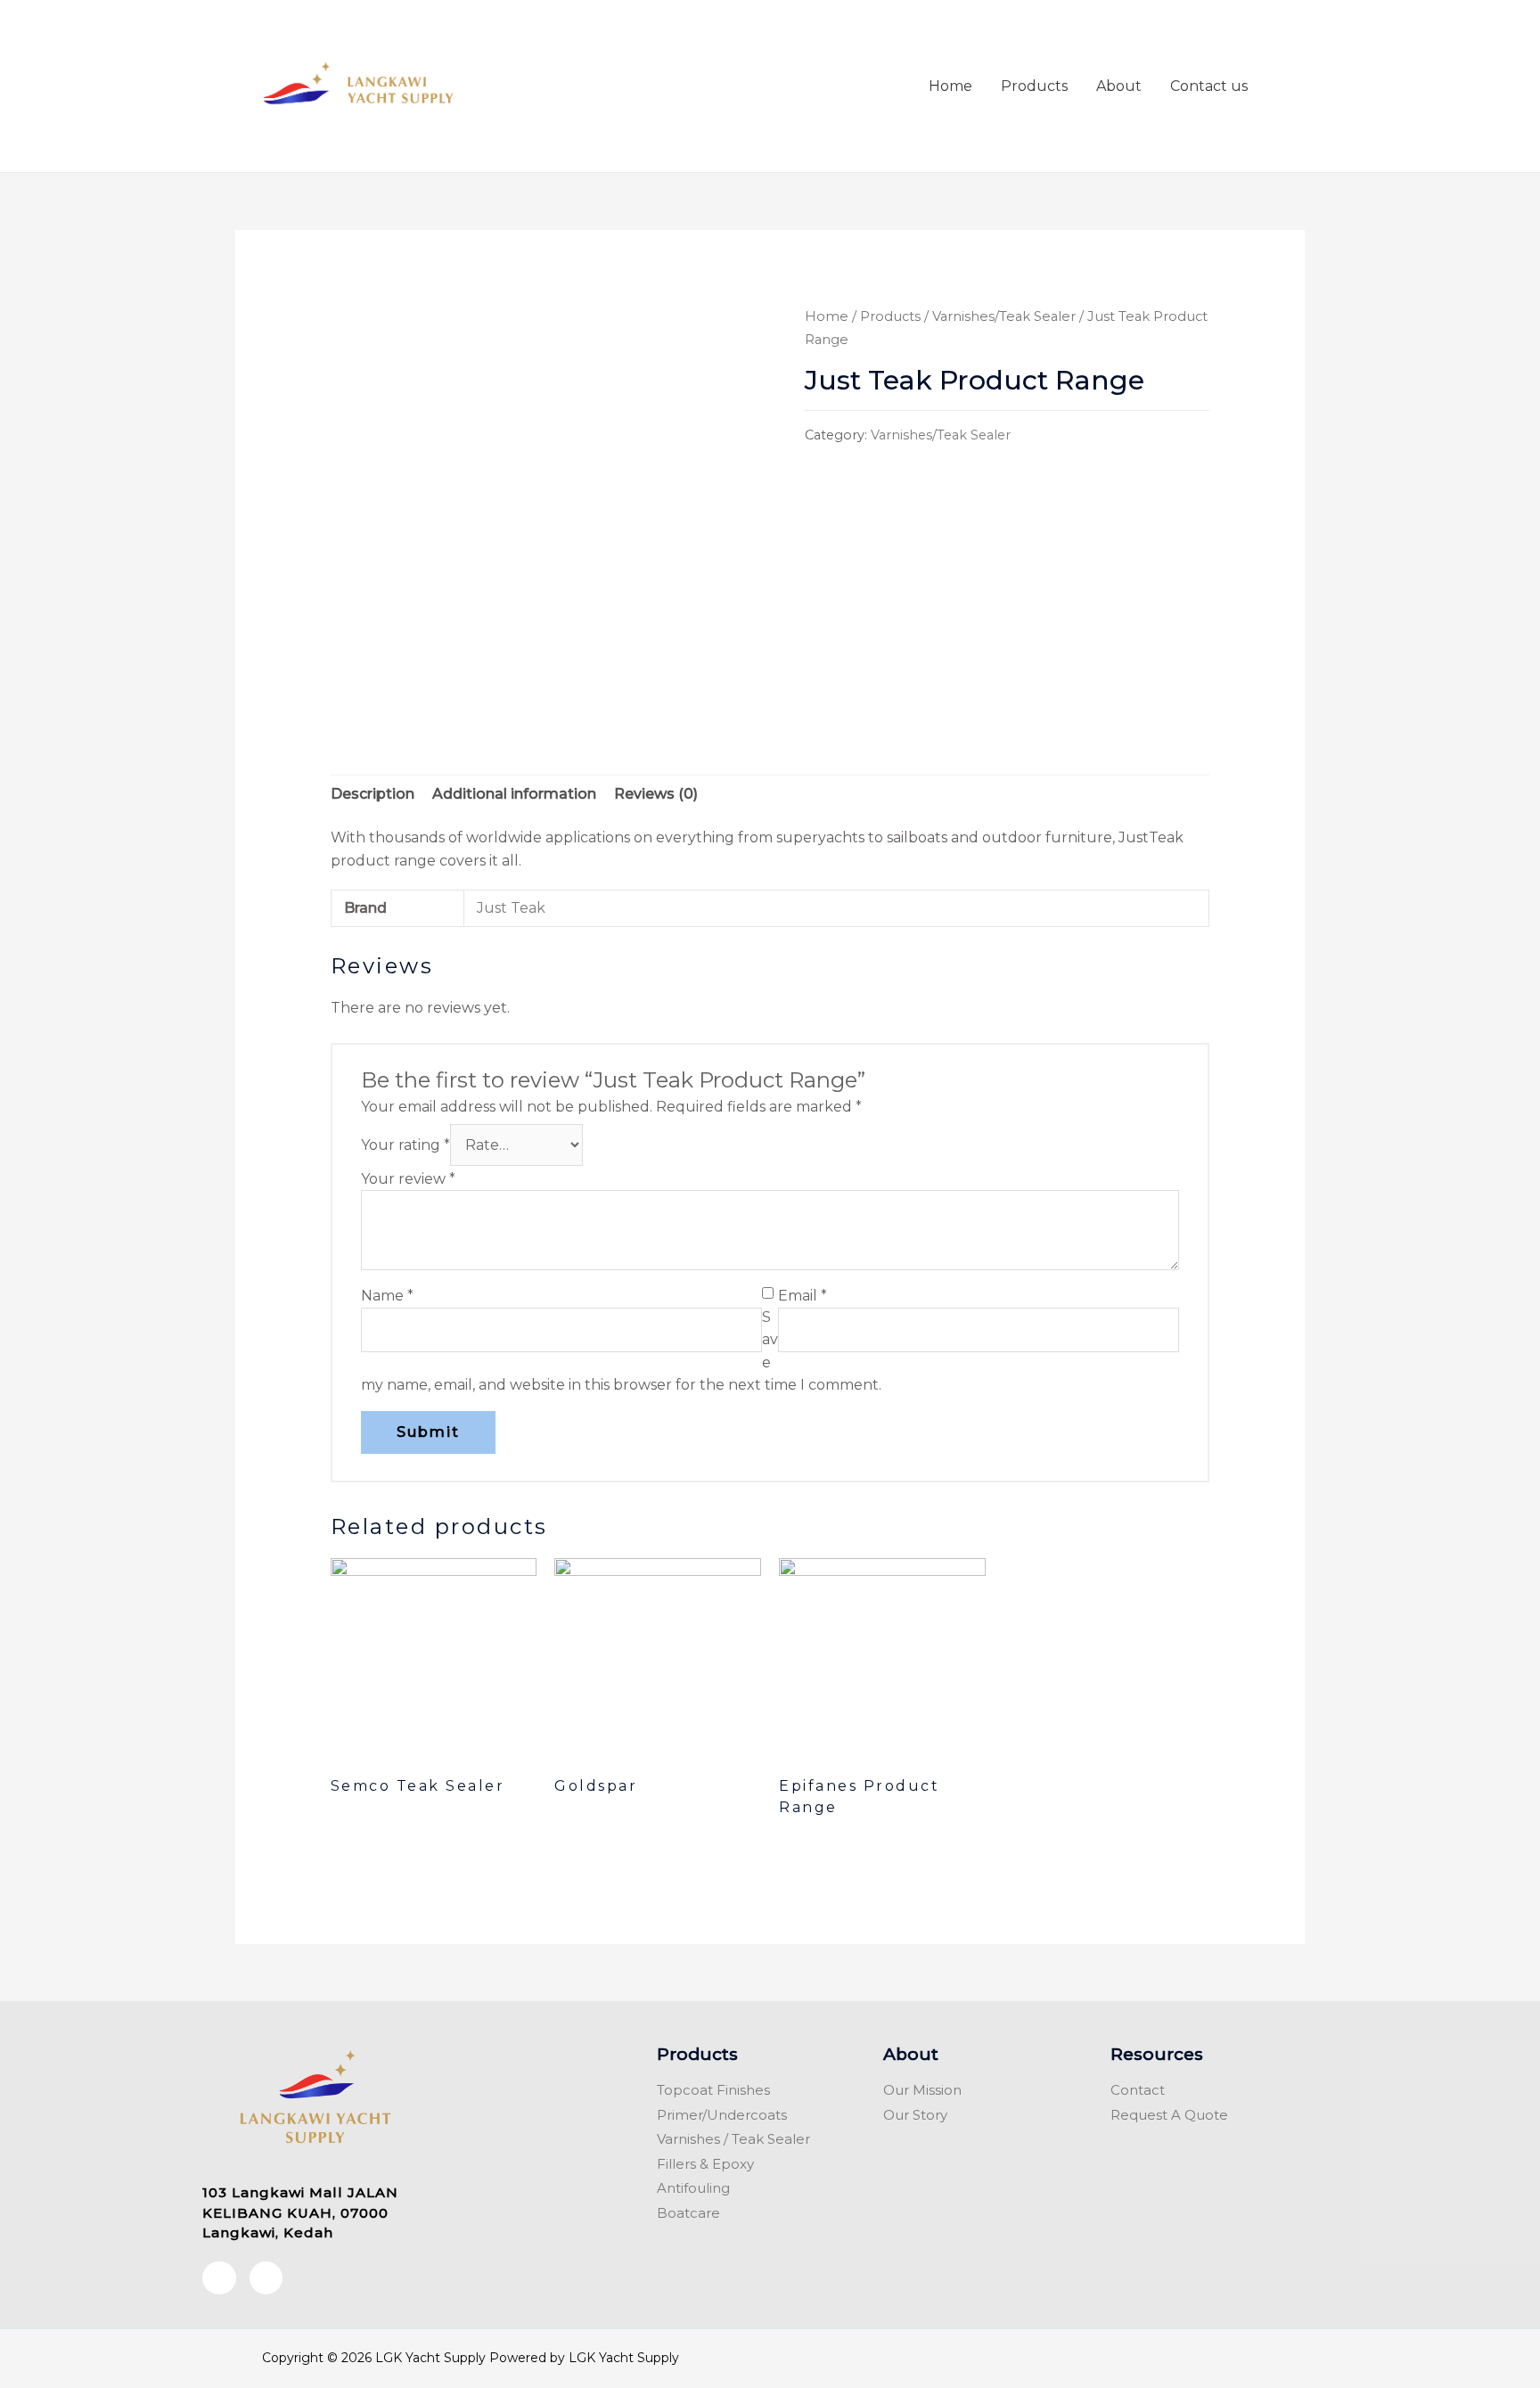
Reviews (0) (656, 794)
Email (803, 1296)
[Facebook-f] (219, 2278)
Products (1034, 86)
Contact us (1209, 86)
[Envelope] (266, 2278)
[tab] (373, 794)
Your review (408, 1179)
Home (950, 86)
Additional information (514, 794)
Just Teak (511, 908)
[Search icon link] (1283, 86)
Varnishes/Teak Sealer (1004, 316)
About (1119, 86)
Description (373, 794)
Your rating (405, 1145)
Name (387, 1296)
